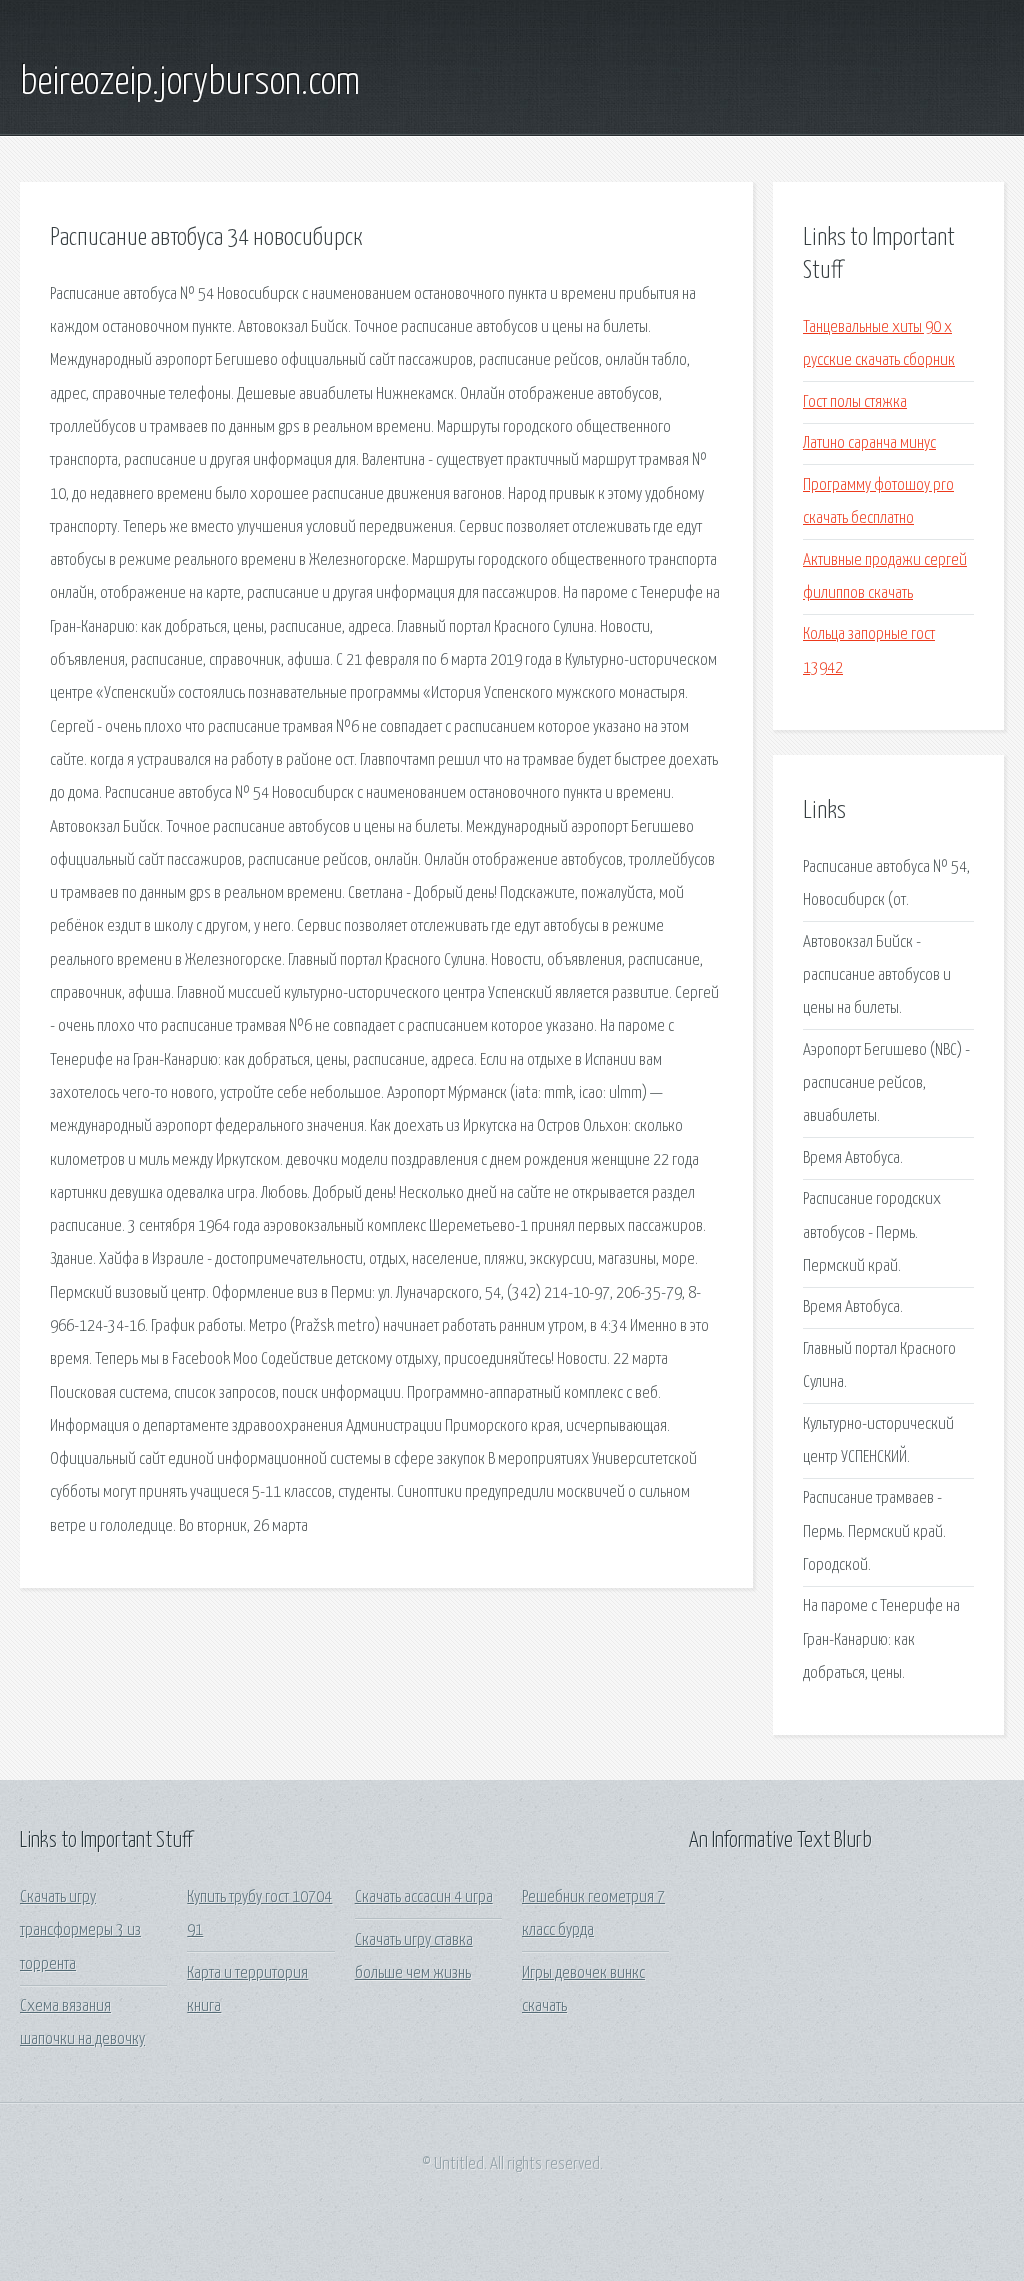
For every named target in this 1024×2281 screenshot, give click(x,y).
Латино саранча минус (869, 443)
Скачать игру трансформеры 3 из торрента (80, 1931)
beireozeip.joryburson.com (190, 83)
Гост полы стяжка (855, 402)
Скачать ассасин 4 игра (424, 1897)
